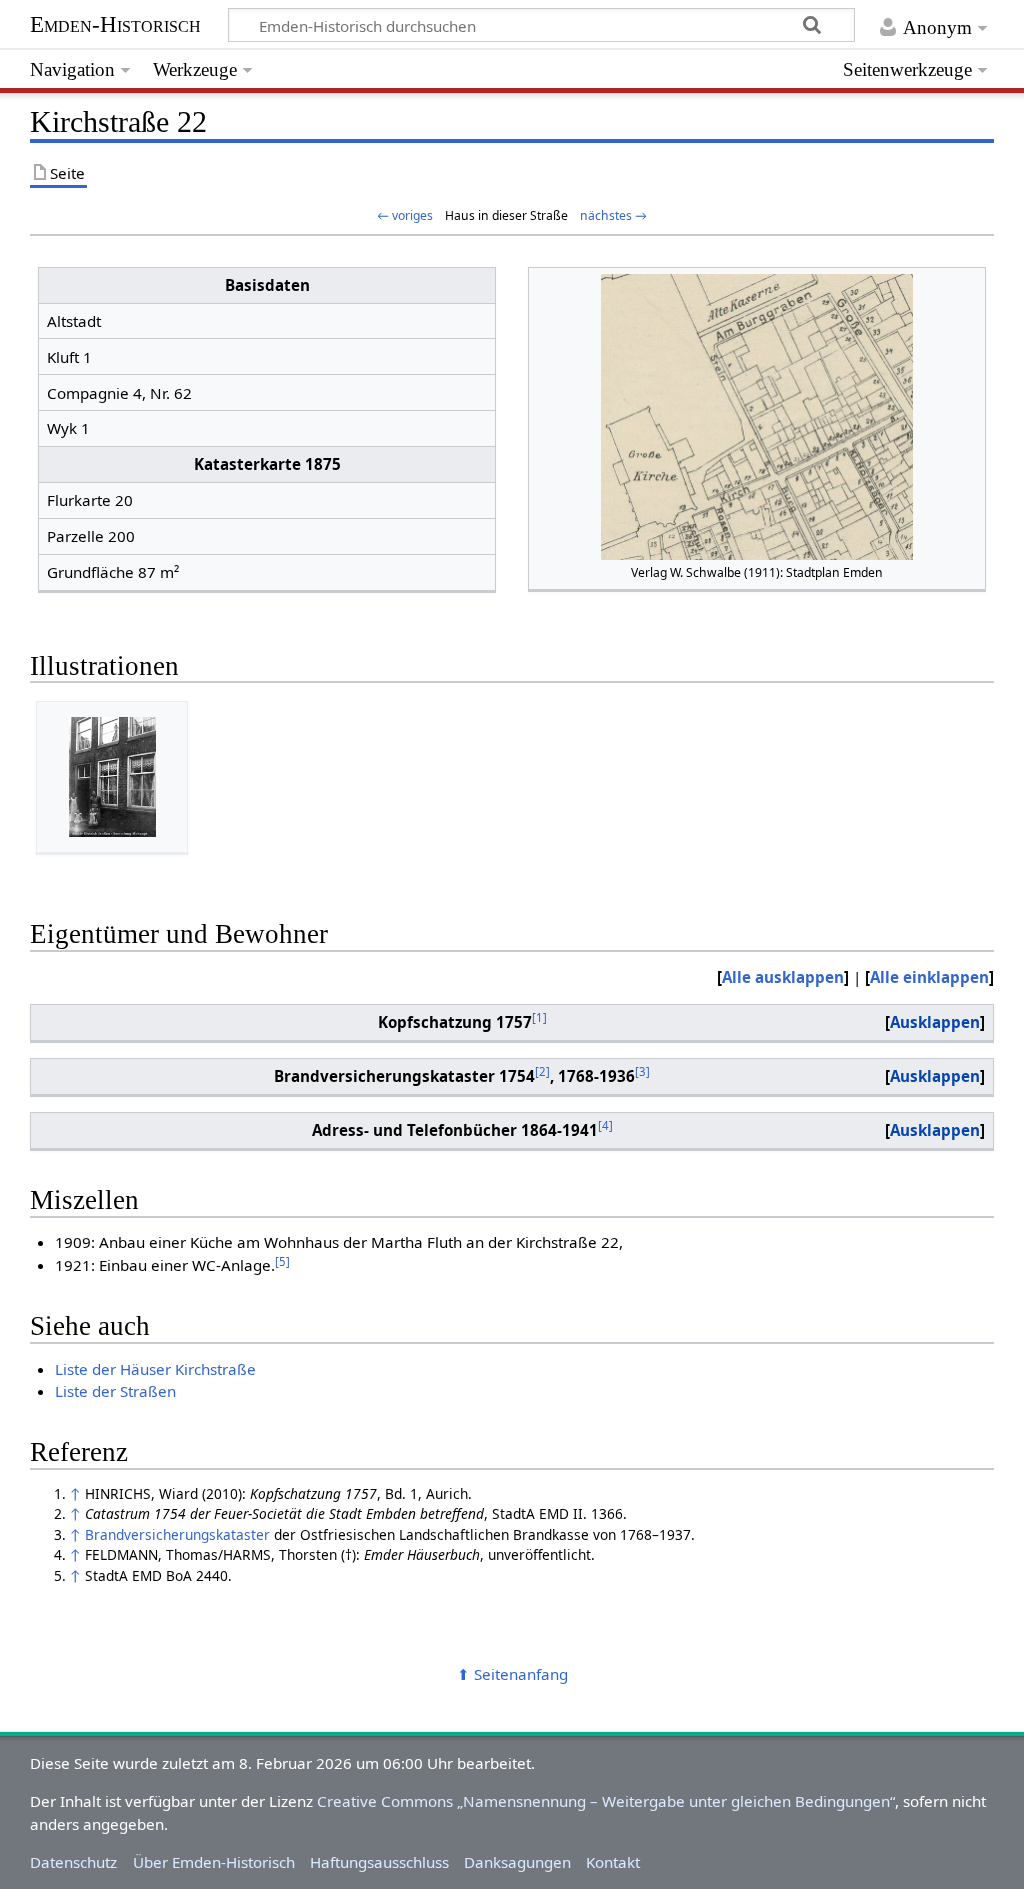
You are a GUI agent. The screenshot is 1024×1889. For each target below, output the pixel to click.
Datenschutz (73, 1862)
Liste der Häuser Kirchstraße (155, 1369)
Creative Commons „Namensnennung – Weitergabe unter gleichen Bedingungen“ (606, 1801)
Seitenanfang (521, 1674)
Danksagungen (517, 1862)
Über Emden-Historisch (214, 1862)
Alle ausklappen (783, 977)
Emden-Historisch (115, 24)
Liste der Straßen (115, 1391)
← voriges (405, 215)
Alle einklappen (929, 977)
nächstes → (613, 215)
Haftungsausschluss (379, 1862)
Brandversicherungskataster (177, 1534)
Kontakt (613, 1862)
